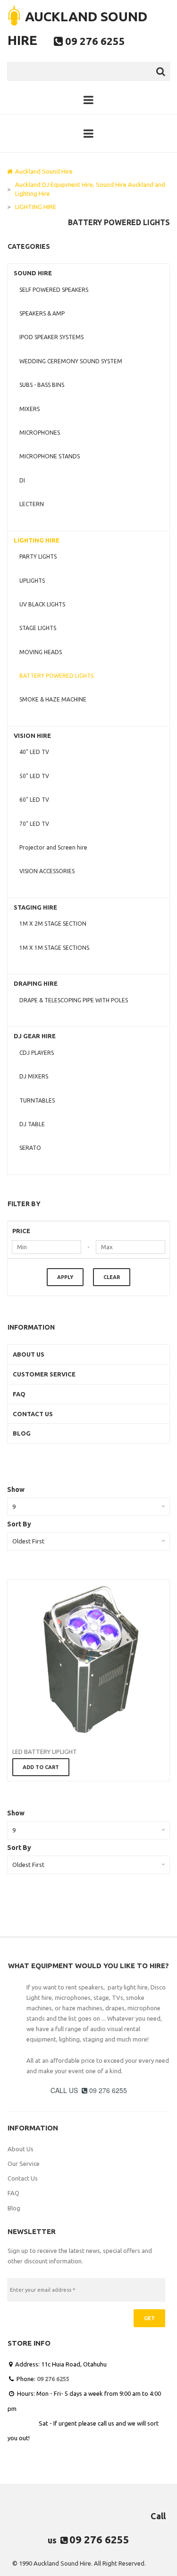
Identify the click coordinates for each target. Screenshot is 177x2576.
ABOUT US (29, 1354)
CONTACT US (33, 1414)
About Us (21, 2149)
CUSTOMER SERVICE (44, 1374)
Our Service (24, 2164)
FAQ (19, 1394)
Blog (14, 2208)
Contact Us (23, 2178)
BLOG (22, 1433)
